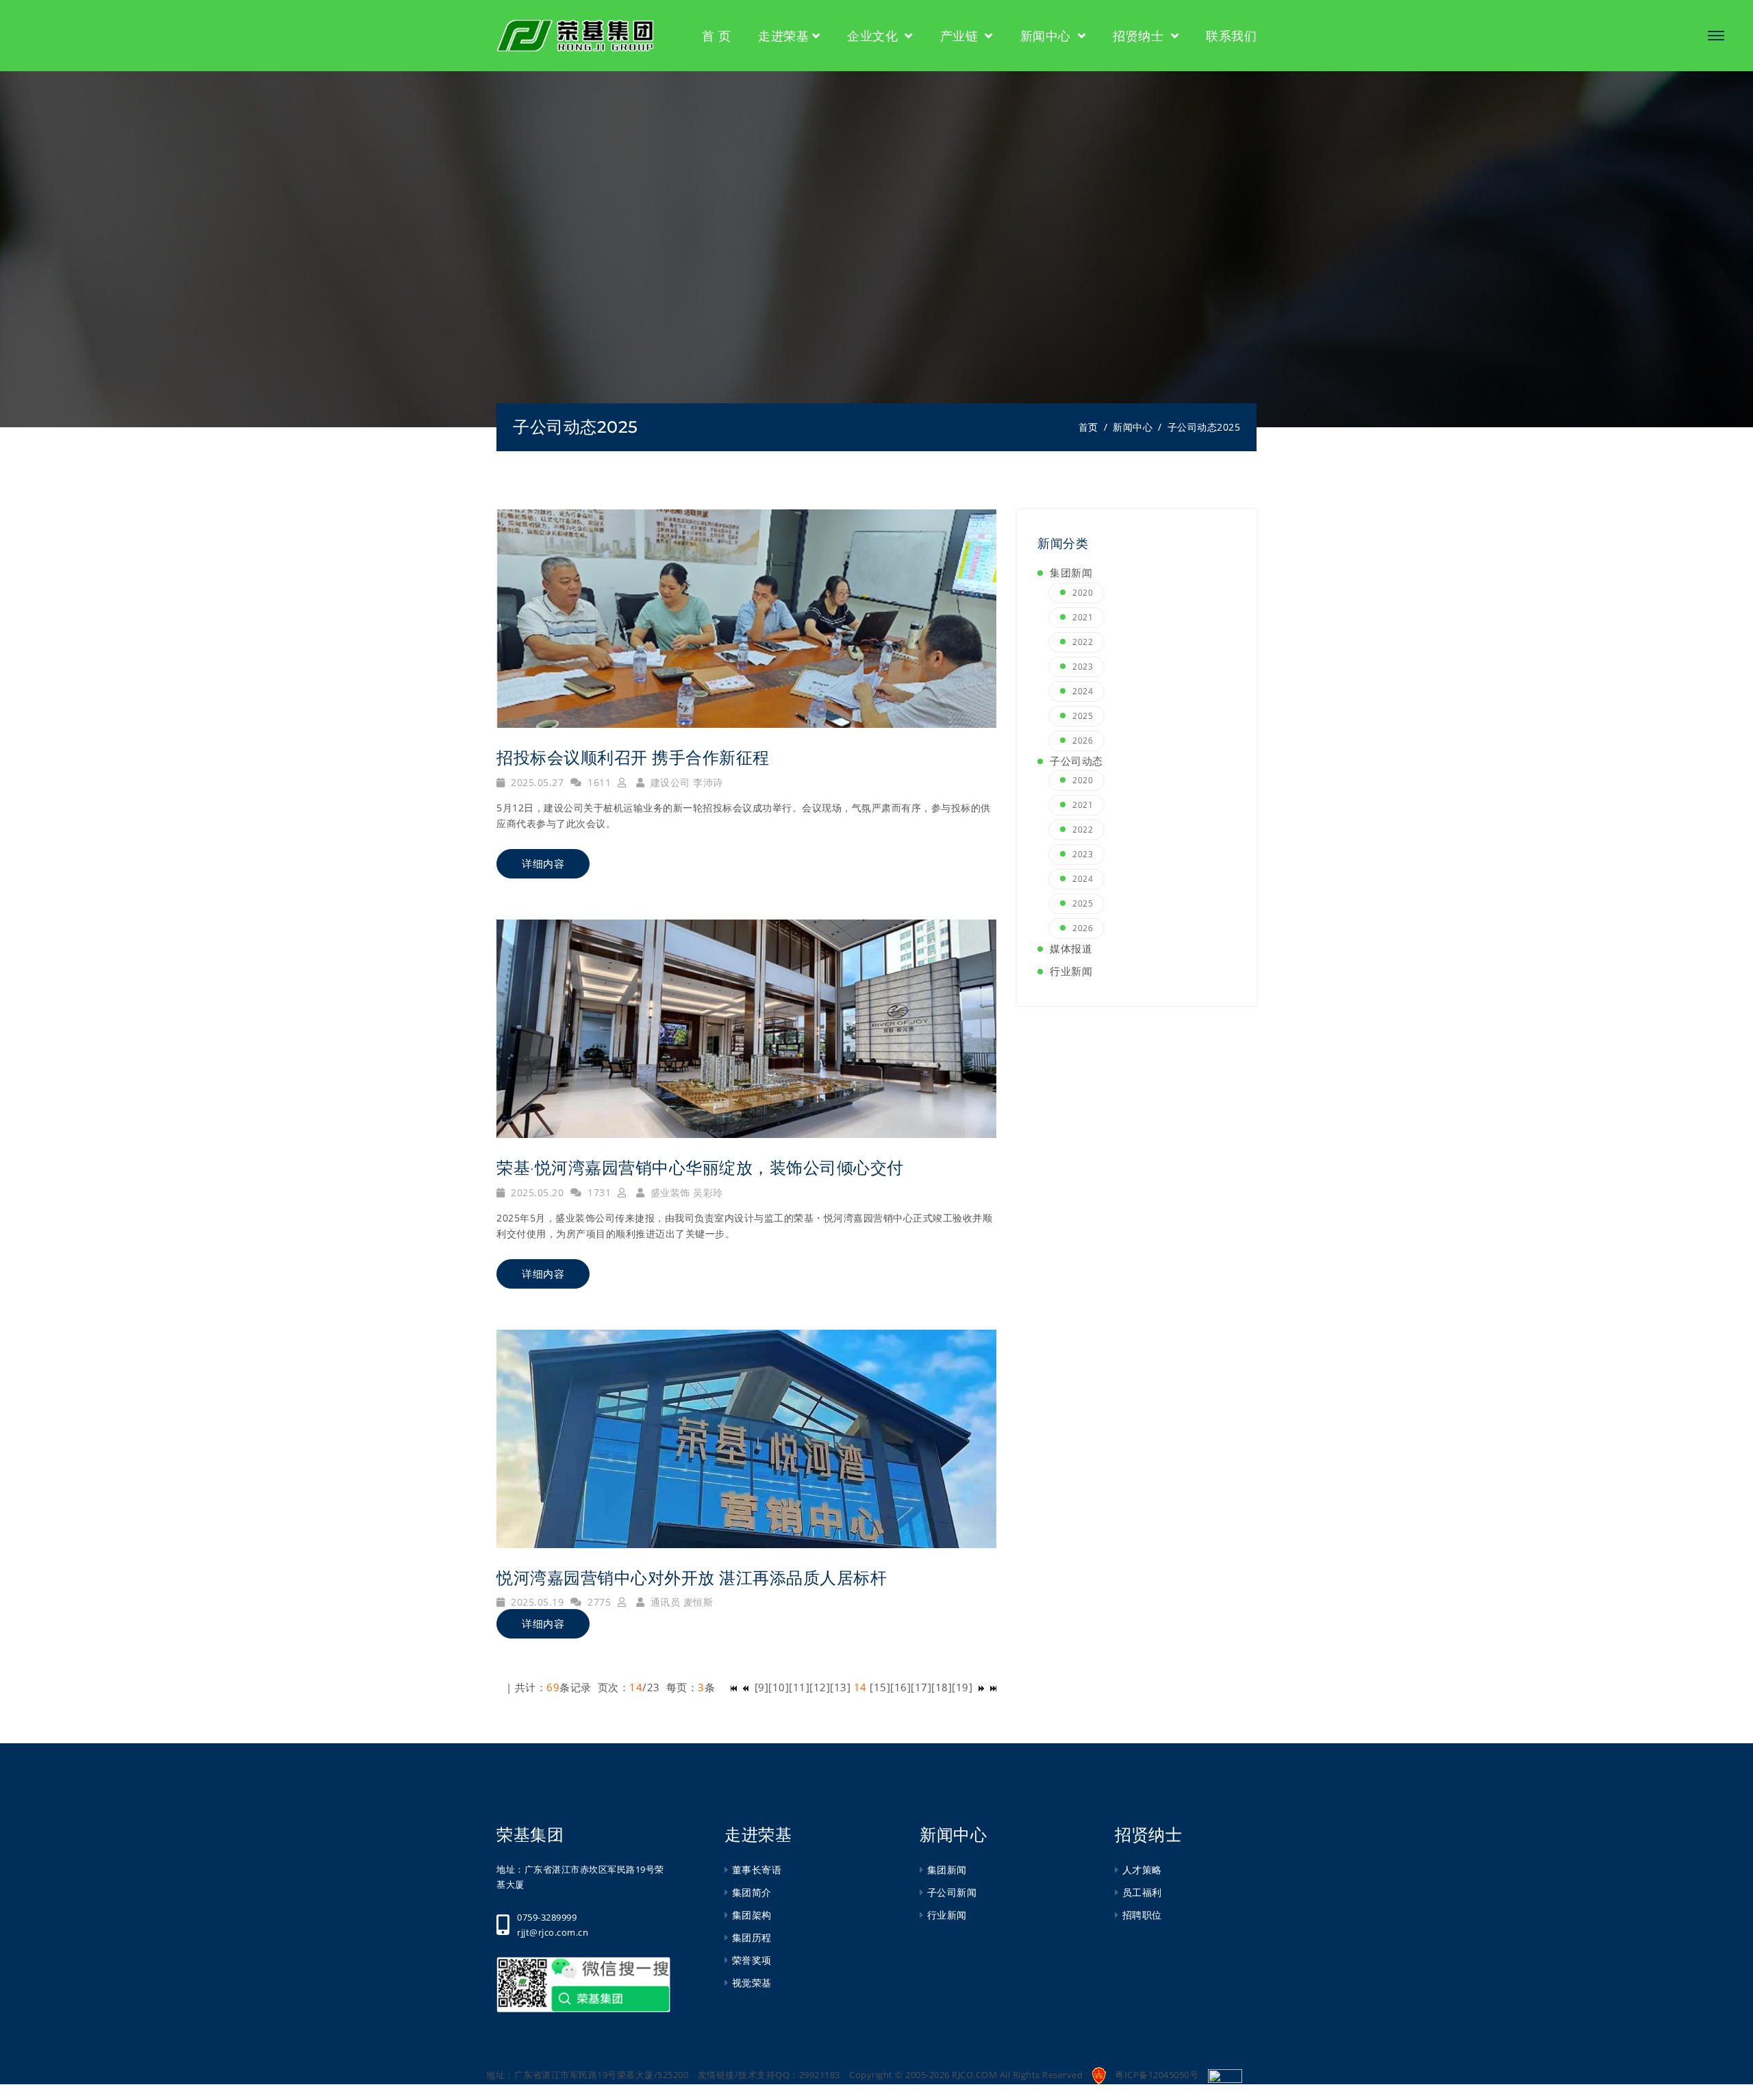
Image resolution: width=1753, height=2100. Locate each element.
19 (962, 1687)
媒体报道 (1071, 948)
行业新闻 (1071, 971)
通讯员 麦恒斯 (680, 1602)
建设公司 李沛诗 (685, 782)
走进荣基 (783, 36)
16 (901, 1687)
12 (820, 1687)
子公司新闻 (952, 1892)
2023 (1083, 667)
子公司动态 (555, 427)
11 (799, 1687)
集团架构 (752, 1915)
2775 (598, 1602)
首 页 (717, 36)
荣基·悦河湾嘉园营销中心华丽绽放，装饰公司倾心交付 (700, 1168)
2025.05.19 (536, 1602)
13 (841, 1687)
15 (880, 1687)
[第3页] (746, 1687)
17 (921, 1687)
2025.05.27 (536, 782)
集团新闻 (1071, 572)
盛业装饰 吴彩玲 (685, 1192)
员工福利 (1142, 1892)
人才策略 (1142, 1870)
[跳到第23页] (981, 1687)
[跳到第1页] (734, 1687)
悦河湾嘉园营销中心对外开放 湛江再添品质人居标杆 (692, 1578)
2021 (1083, 617)
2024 (1083, 691)
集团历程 (752, 1937)
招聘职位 (1142, 1915)
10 (779, 1687)
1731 (598, 1192)
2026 (1083, 741)
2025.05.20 (536, 1192)
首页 (1088, 427)
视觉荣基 (752, 1983)
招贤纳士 (1140, 36)
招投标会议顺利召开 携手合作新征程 (633, 758)
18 (942, 1687)
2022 (1083, 642)
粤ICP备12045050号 (1157, 2075)
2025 (618, 427)
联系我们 (1231, 36)
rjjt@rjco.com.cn (553, 1932)
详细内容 (543, 864)
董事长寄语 (757, 1870)
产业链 (961, 36)
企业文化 (874, 36)
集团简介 (752, 1892)
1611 (598, 782)
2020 (1083, 593)
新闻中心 (1048, 36)
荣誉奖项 (752, 1960)
